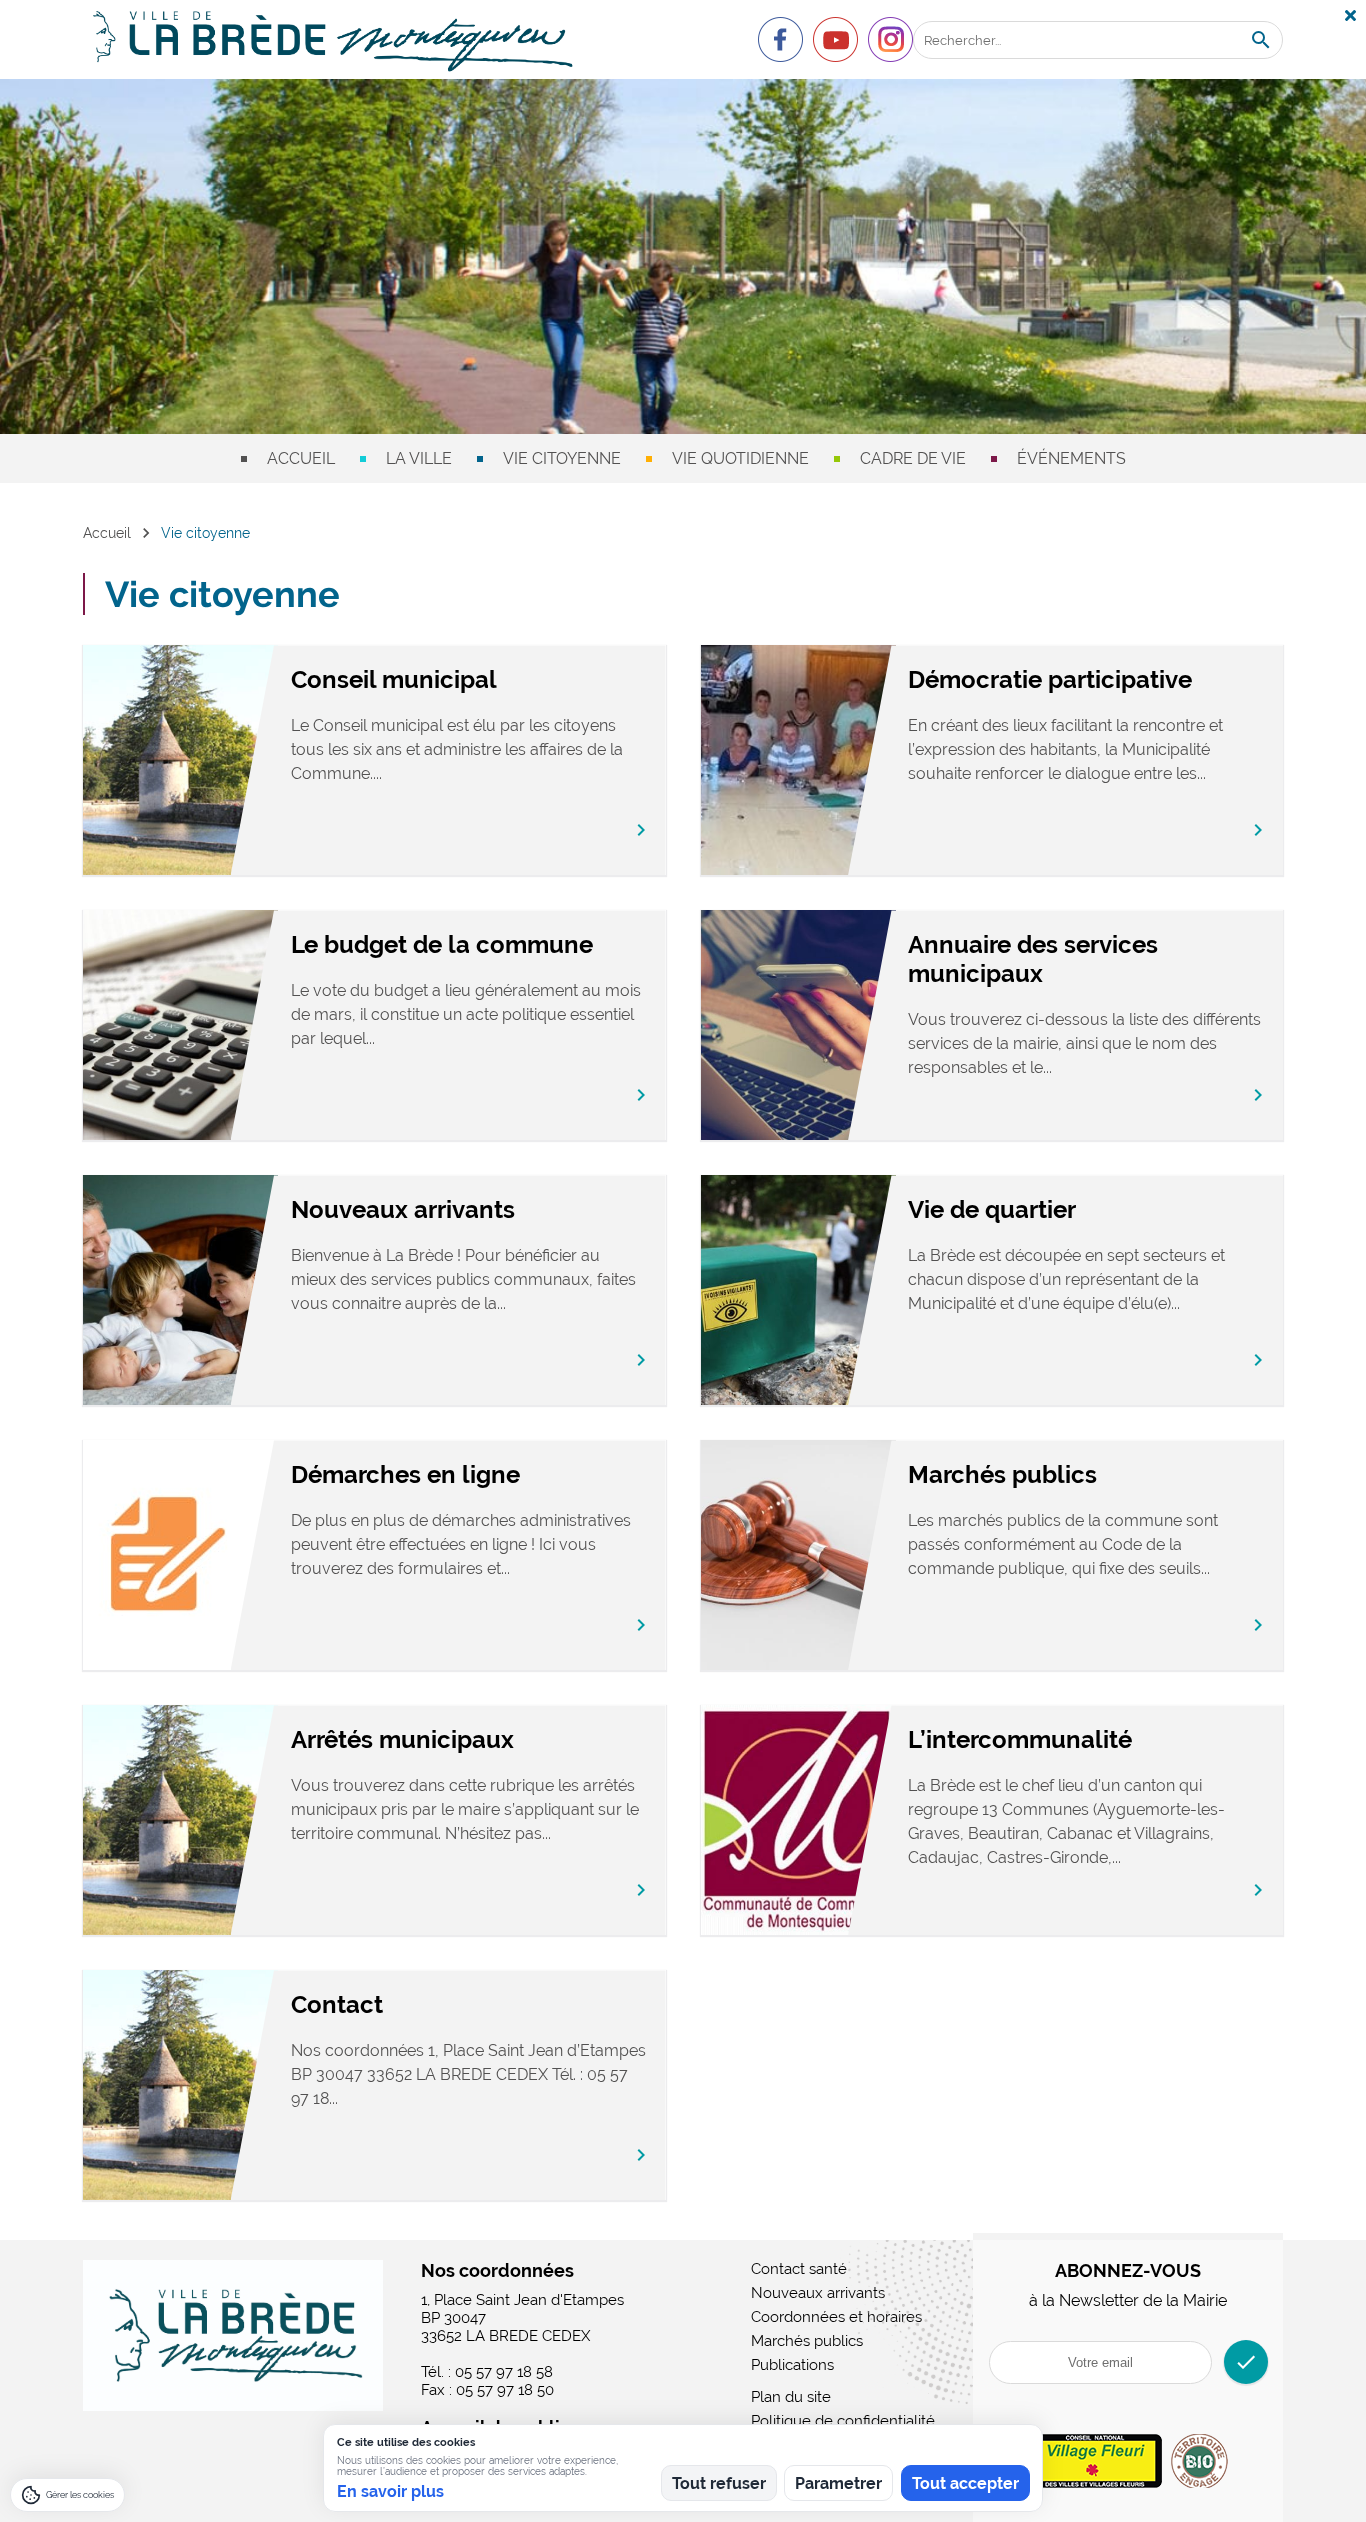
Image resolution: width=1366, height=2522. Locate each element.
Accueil (301, 458)
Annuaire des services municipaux (1033, 959)
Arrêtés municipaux (402, 1739)
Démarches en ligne (405, 1474)
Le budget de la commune (442, 944)
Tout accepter (965, 2483)
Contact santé (799, 2269)
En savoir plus (390, 2491)
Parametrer (838, 2483)
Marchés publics (1002, 1474)
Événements (1071, 458)
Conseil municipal (394, 679)
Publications (792, 2365)
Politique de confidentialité (843, 2421)
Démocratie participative (1050, 679)
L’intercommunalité (1020, 1739)
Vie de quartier (992, 1209)
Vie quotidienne (740, 458)
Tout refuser (719, 2483)
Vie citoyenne (562, 458)
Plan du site (791, 2397)
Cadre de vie (913, 458)
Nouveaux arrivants (403, 1209)
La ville (419, 458)
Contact (337, 2004)
